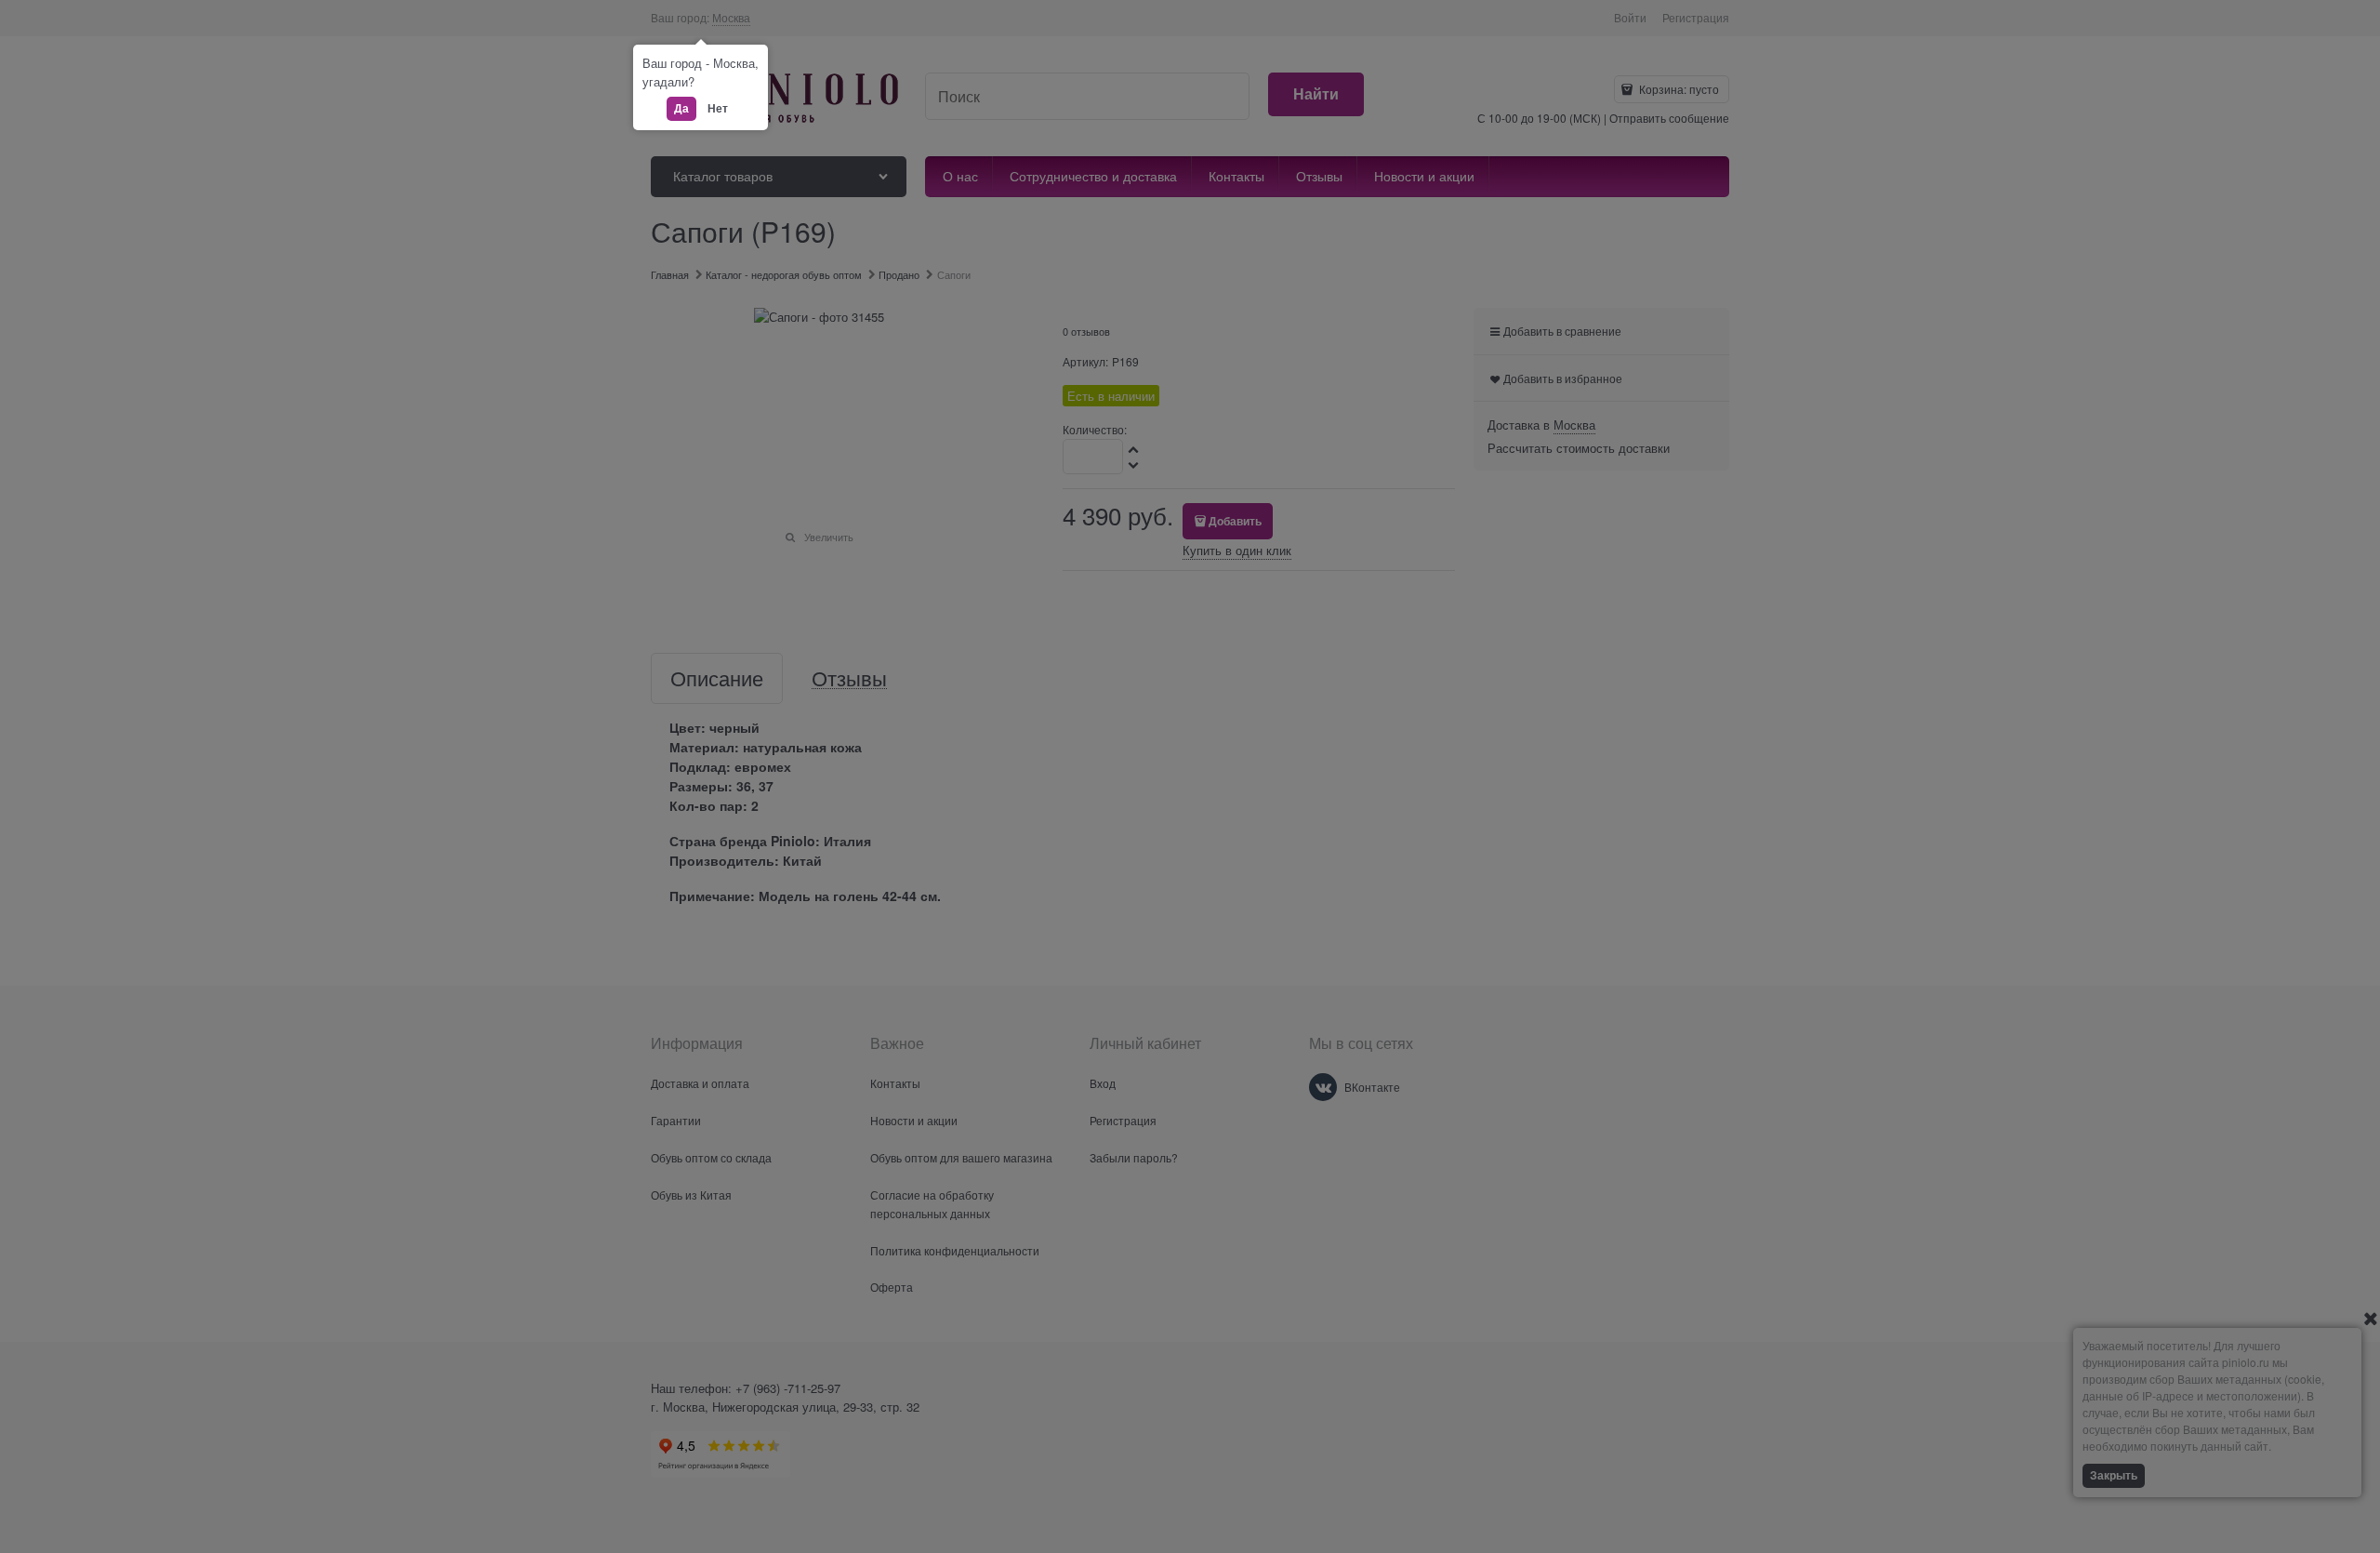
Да (681, 108)
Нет (718, 108)
